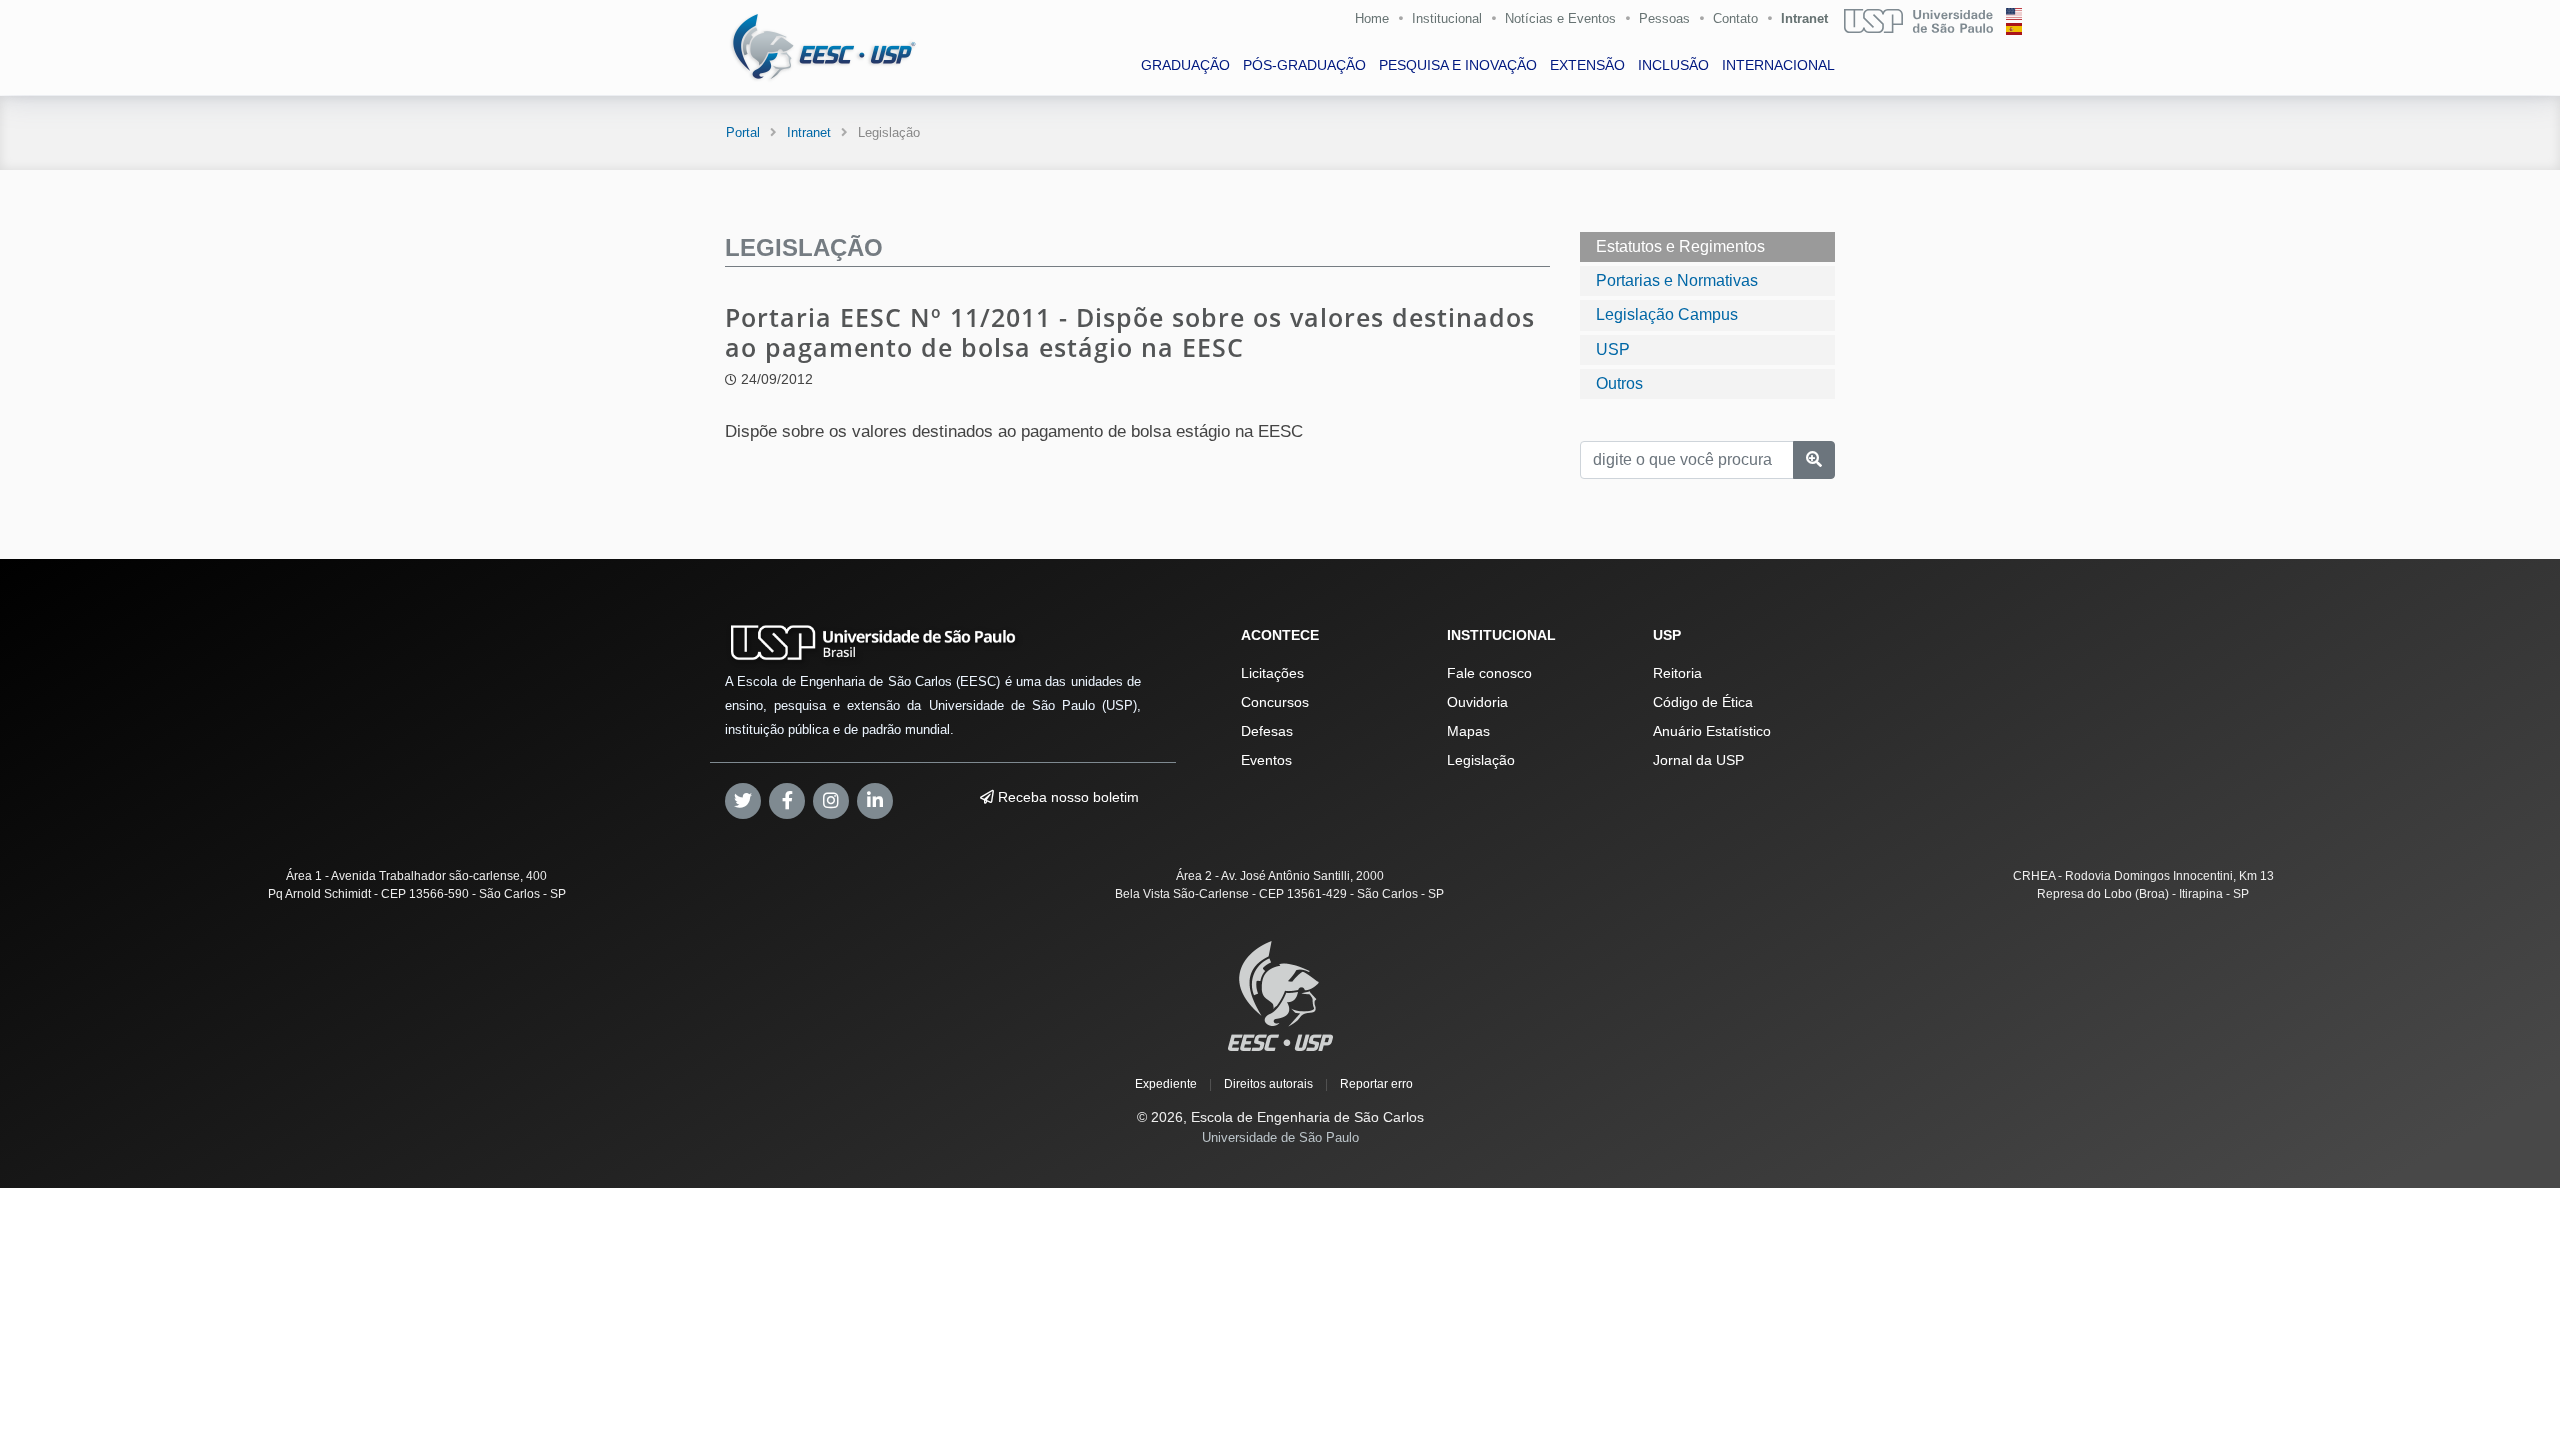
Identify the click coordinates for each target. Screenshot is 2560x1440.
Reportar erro (1376, 1084)
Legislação (1481, 760)
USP (1613, 349)
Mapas (1468, 731)
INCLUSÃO (1673, 65)
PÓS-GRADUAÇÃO (1304, 65)
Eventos (1266, 760)
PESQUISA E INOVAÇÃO (1458, 65)
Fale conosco (1489, 673)
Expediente (1166, 1084)
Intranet (1804, 18)
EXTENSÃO (1587, 65)
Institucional (1447, 18)
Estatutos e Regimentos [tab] (1680, 246)
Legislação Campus (1667, 314)
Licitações (1272, 673)
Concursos (1275, 702)
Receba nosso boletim (1066, 797)
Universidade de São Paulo (1280, 1137)
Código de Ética (1703, 702)
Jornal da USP (1698, 760)
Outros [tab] (1619, 383)
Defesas (1267, 731)
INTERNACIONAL (1778, 65)
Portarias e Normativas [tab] (1677, 280)
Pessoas (1664, 18)
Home (1372, 18)
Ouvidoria (1477, 702)
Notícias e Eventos (1560, 18)
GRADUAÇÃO (1185, 65)
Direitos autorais (1268, 1084)
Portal (743, 132)
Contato (1735, 18)
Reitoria (1677, 673)
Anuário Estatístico (1712, 731)
